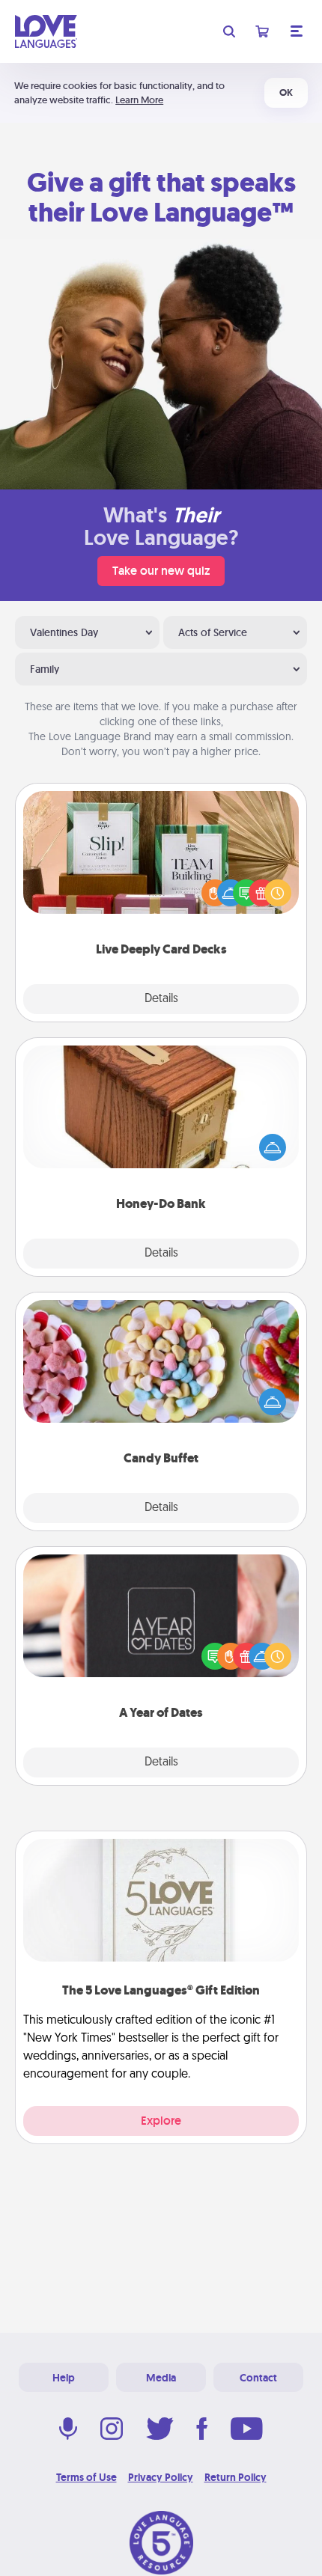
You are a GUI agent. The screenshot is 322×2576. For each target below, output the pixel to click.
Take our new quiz (161, 571)
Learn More (139, 100)
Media (161, 2378)
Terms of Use (86, 2477)
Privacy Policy (161, 2477)
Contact (258, 2378)
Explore (161, 2121)
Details (161, 999)
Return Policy (236, 2477)
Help (64, 2378)
